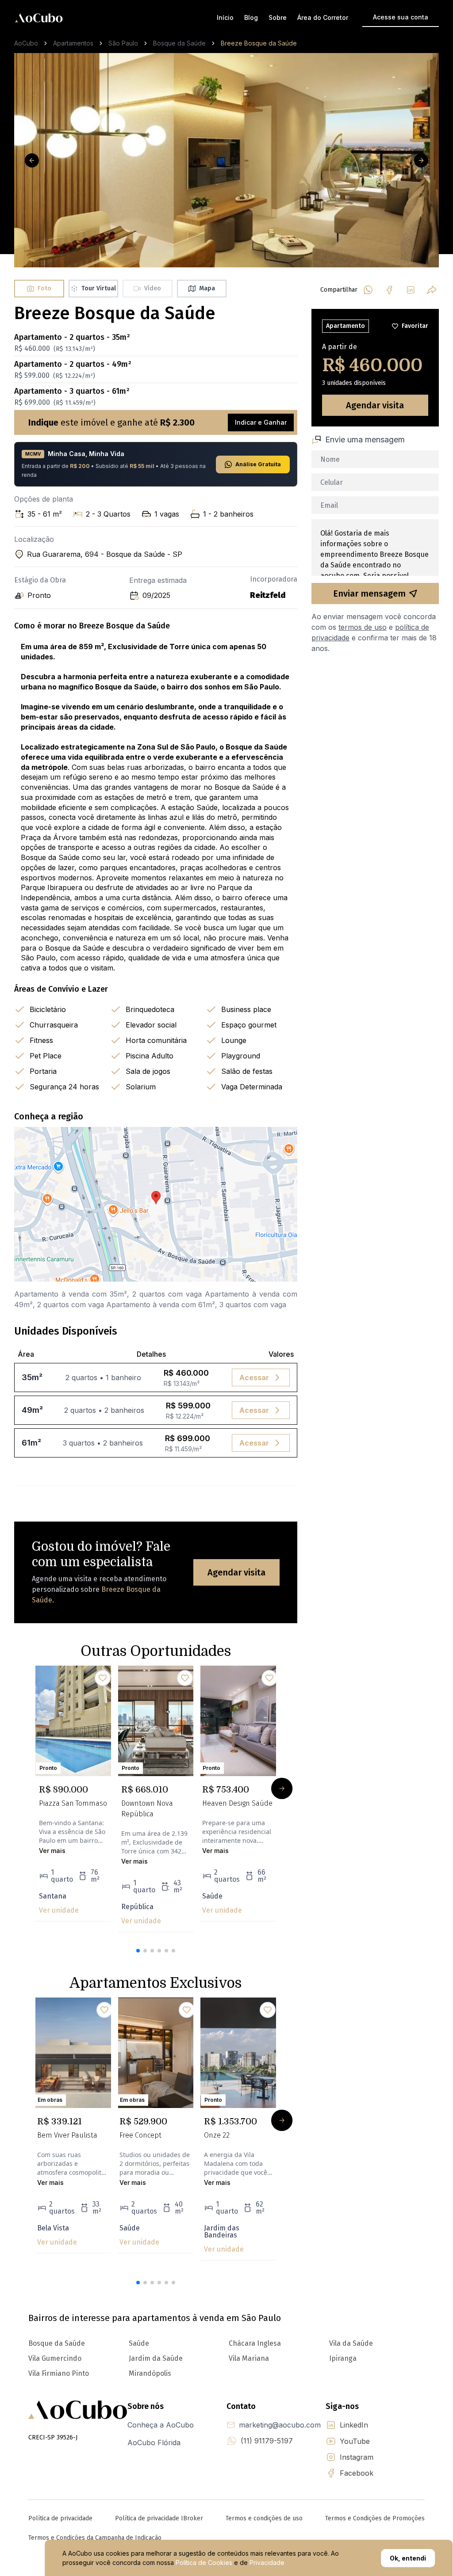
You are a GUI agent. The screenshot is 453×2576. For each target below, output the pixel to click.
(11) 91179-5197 (267, 2441)
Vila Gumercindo (55, 2358)
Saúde (139, 2343)
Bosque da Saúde (179, 43)
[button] (138, 1951)
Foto (44, 288)
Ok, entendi (408, 2558)
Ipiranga (343, 2358)
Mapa (207, 288)
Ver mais (52, 1851)
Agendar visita (236, 1572)
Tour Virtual (99, 288)
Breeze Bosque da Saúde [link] (259, 43)
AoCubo (26, 43)
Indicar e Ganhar (261, 422)
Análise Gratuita (258, 464)
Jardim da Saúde (156, 2358)
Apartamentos (73, 43)
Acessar (254, 1377)
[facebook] (389, 290)
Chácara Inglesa (255, 2343)
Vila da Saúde (351, 2343)
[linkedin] (411, 290)
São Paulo (123, 43)
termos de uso (363, 627)
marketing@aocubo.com (280, 2425)
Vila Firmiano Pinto (59, 2373)
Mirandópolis (150, 2373)
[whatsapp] (368, 290)
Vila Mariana (249, 2358)
